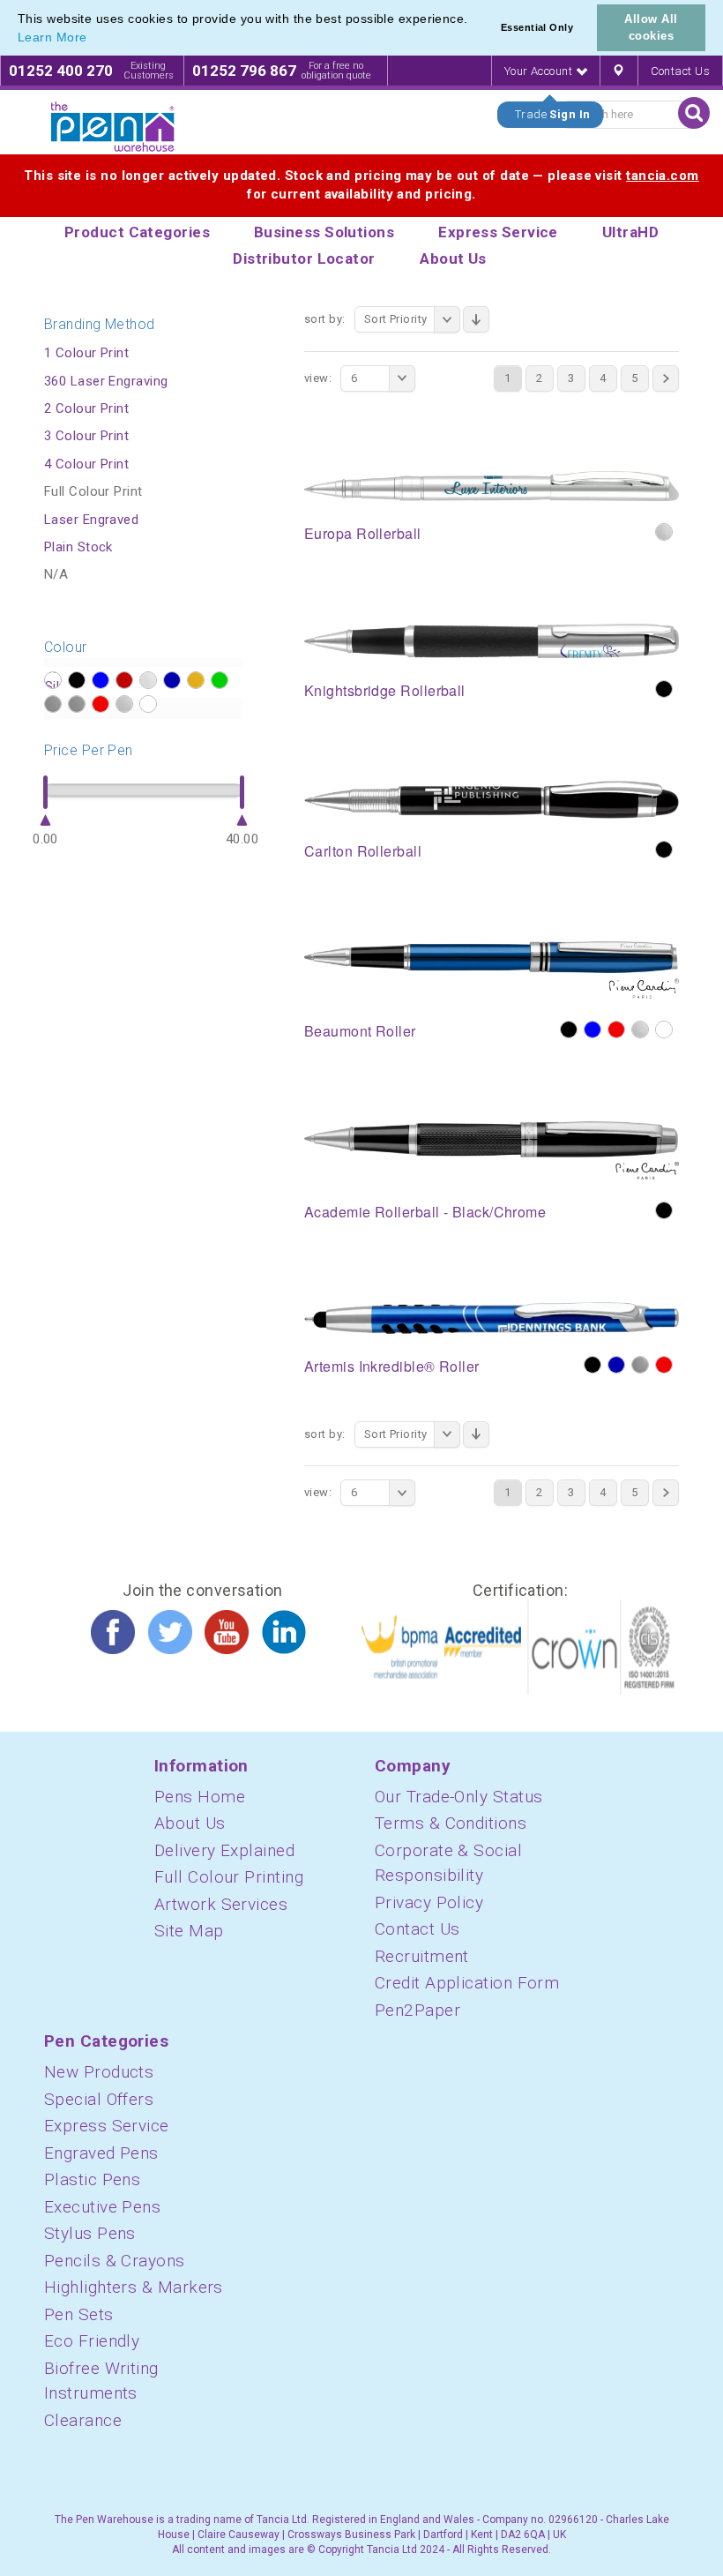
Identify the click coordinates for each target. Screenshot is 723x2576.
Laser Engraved (91, 520)
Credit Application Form (467, 1983)
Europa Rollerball (363, 533)
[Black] (664, 689)
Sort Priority (396, 319)
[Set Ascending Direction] (476, 319)
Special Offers (99, 2099)
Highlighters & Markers (134, 2287)
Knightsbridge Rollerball (385, 690)
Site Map (189, 1931)
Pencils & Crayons (115, 2261)
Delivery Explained (224, 1850)
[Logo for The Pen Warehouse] (113, 127)
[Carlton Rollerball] (492, 798)
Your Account (540, 71)
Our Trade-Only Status (458, 1797)
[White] (664, 1030)
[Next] (666, 378)
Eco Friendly (92, 2341)
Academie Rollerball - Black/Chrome (425, 1212)
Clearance (83, 2420)
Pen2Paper (417, 2010)
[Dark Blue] (616, 1365)
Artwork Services (221, 1904)
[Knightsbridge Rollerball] (492, 640)
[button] (93, 39)
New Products (99, 2072)
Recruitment (422, 1956)
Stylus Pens (90, 2233)
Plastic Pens (92, 2179)
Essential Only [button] (537, 27)
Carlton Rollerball (363, 851)
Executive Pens (102, 2207)
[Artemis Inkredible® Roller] (492, 1317)
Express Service (107, 2126)
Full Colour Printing (229, 1877)
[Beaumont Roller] (492, 970)
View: (318, 378)
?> (53, 680)
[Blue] (593, 1030)
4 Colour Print (86, 464)
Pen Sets (79, 2314)
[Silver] (664, 532)
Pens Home (200, 1797)
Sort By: (325, 319)
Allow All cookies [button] (651, 27)
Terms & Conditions (451, 1823)
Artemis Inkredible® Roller (392, 1366)
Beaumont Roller (360, 1031)
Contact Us (681, 71)
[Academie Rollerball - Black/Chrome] (492, 1149)
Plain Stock (78, 547)
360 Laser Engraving (106, 381)
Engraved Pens (101, 2153)
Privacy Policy (429, 1902)
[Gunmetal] (640, 1365)
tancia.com (663, 176)
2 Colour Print (86, 408)
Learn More (52, 37)
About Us (190, 1823)
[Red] (616, 1030)
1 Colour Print (86, 353)
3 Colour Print (86, 436)
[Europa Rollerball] (492, 485)
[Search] (694, 113)
